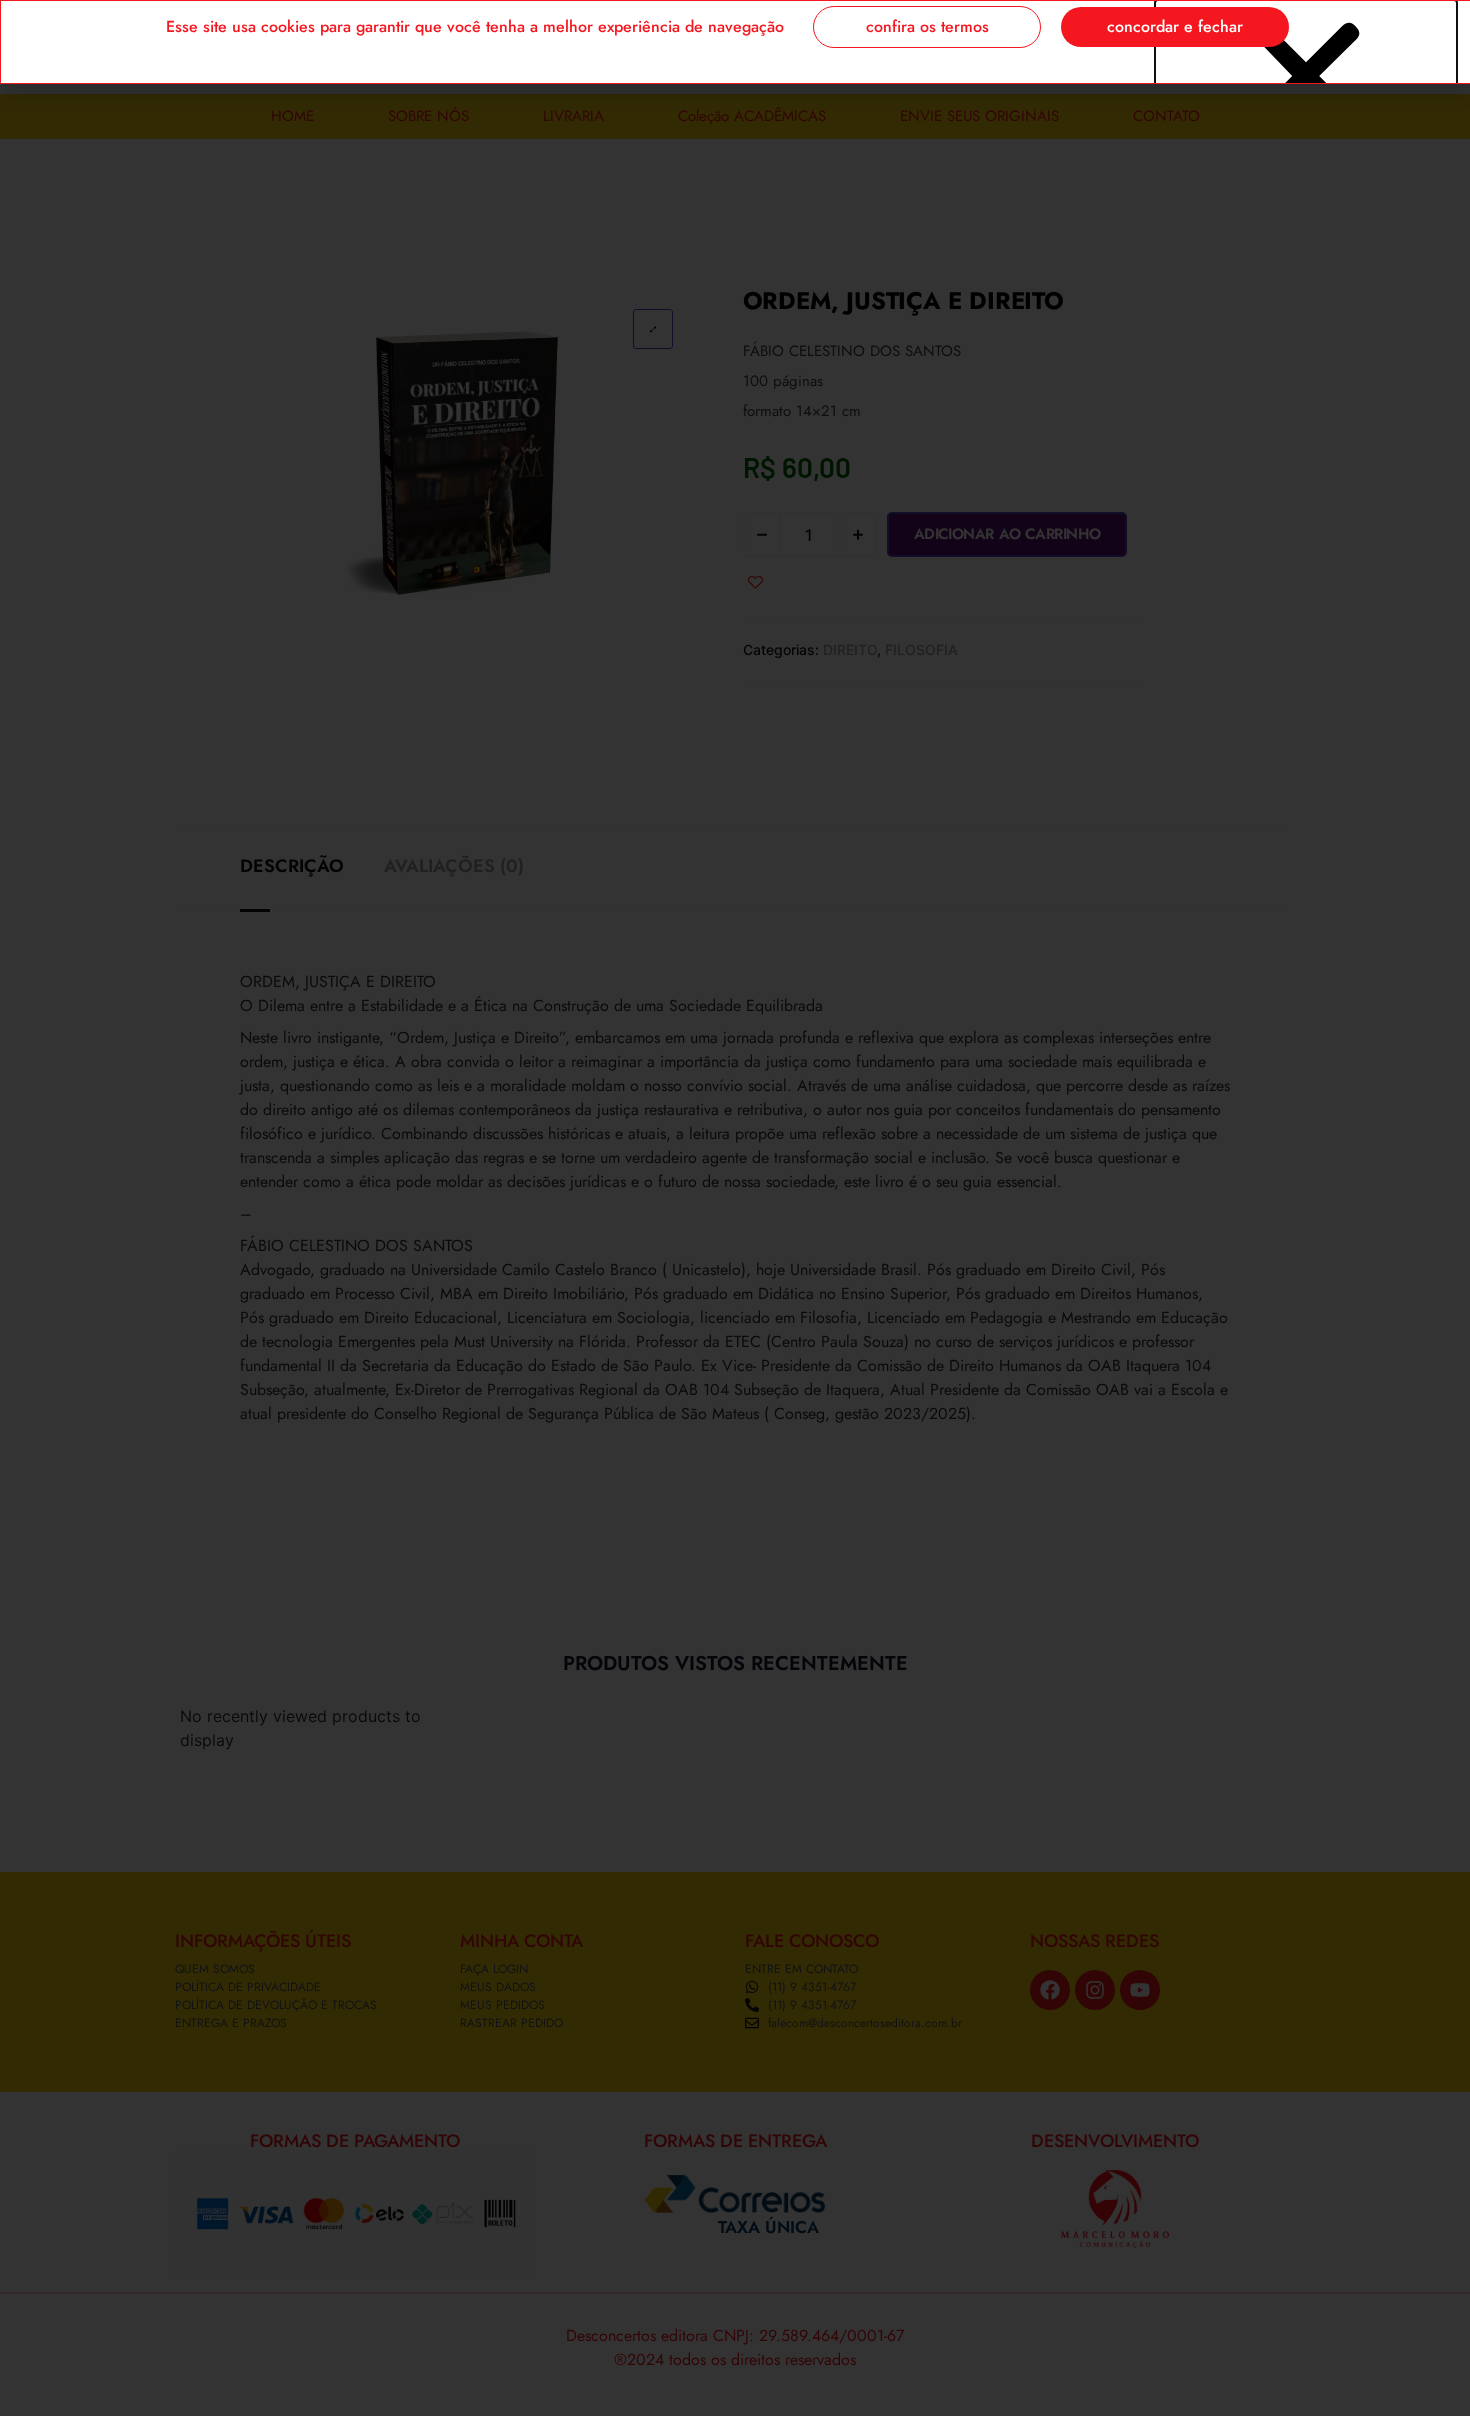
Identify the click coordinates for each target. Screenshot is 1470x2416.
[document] (735, 1208)
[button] (1306, 77)
